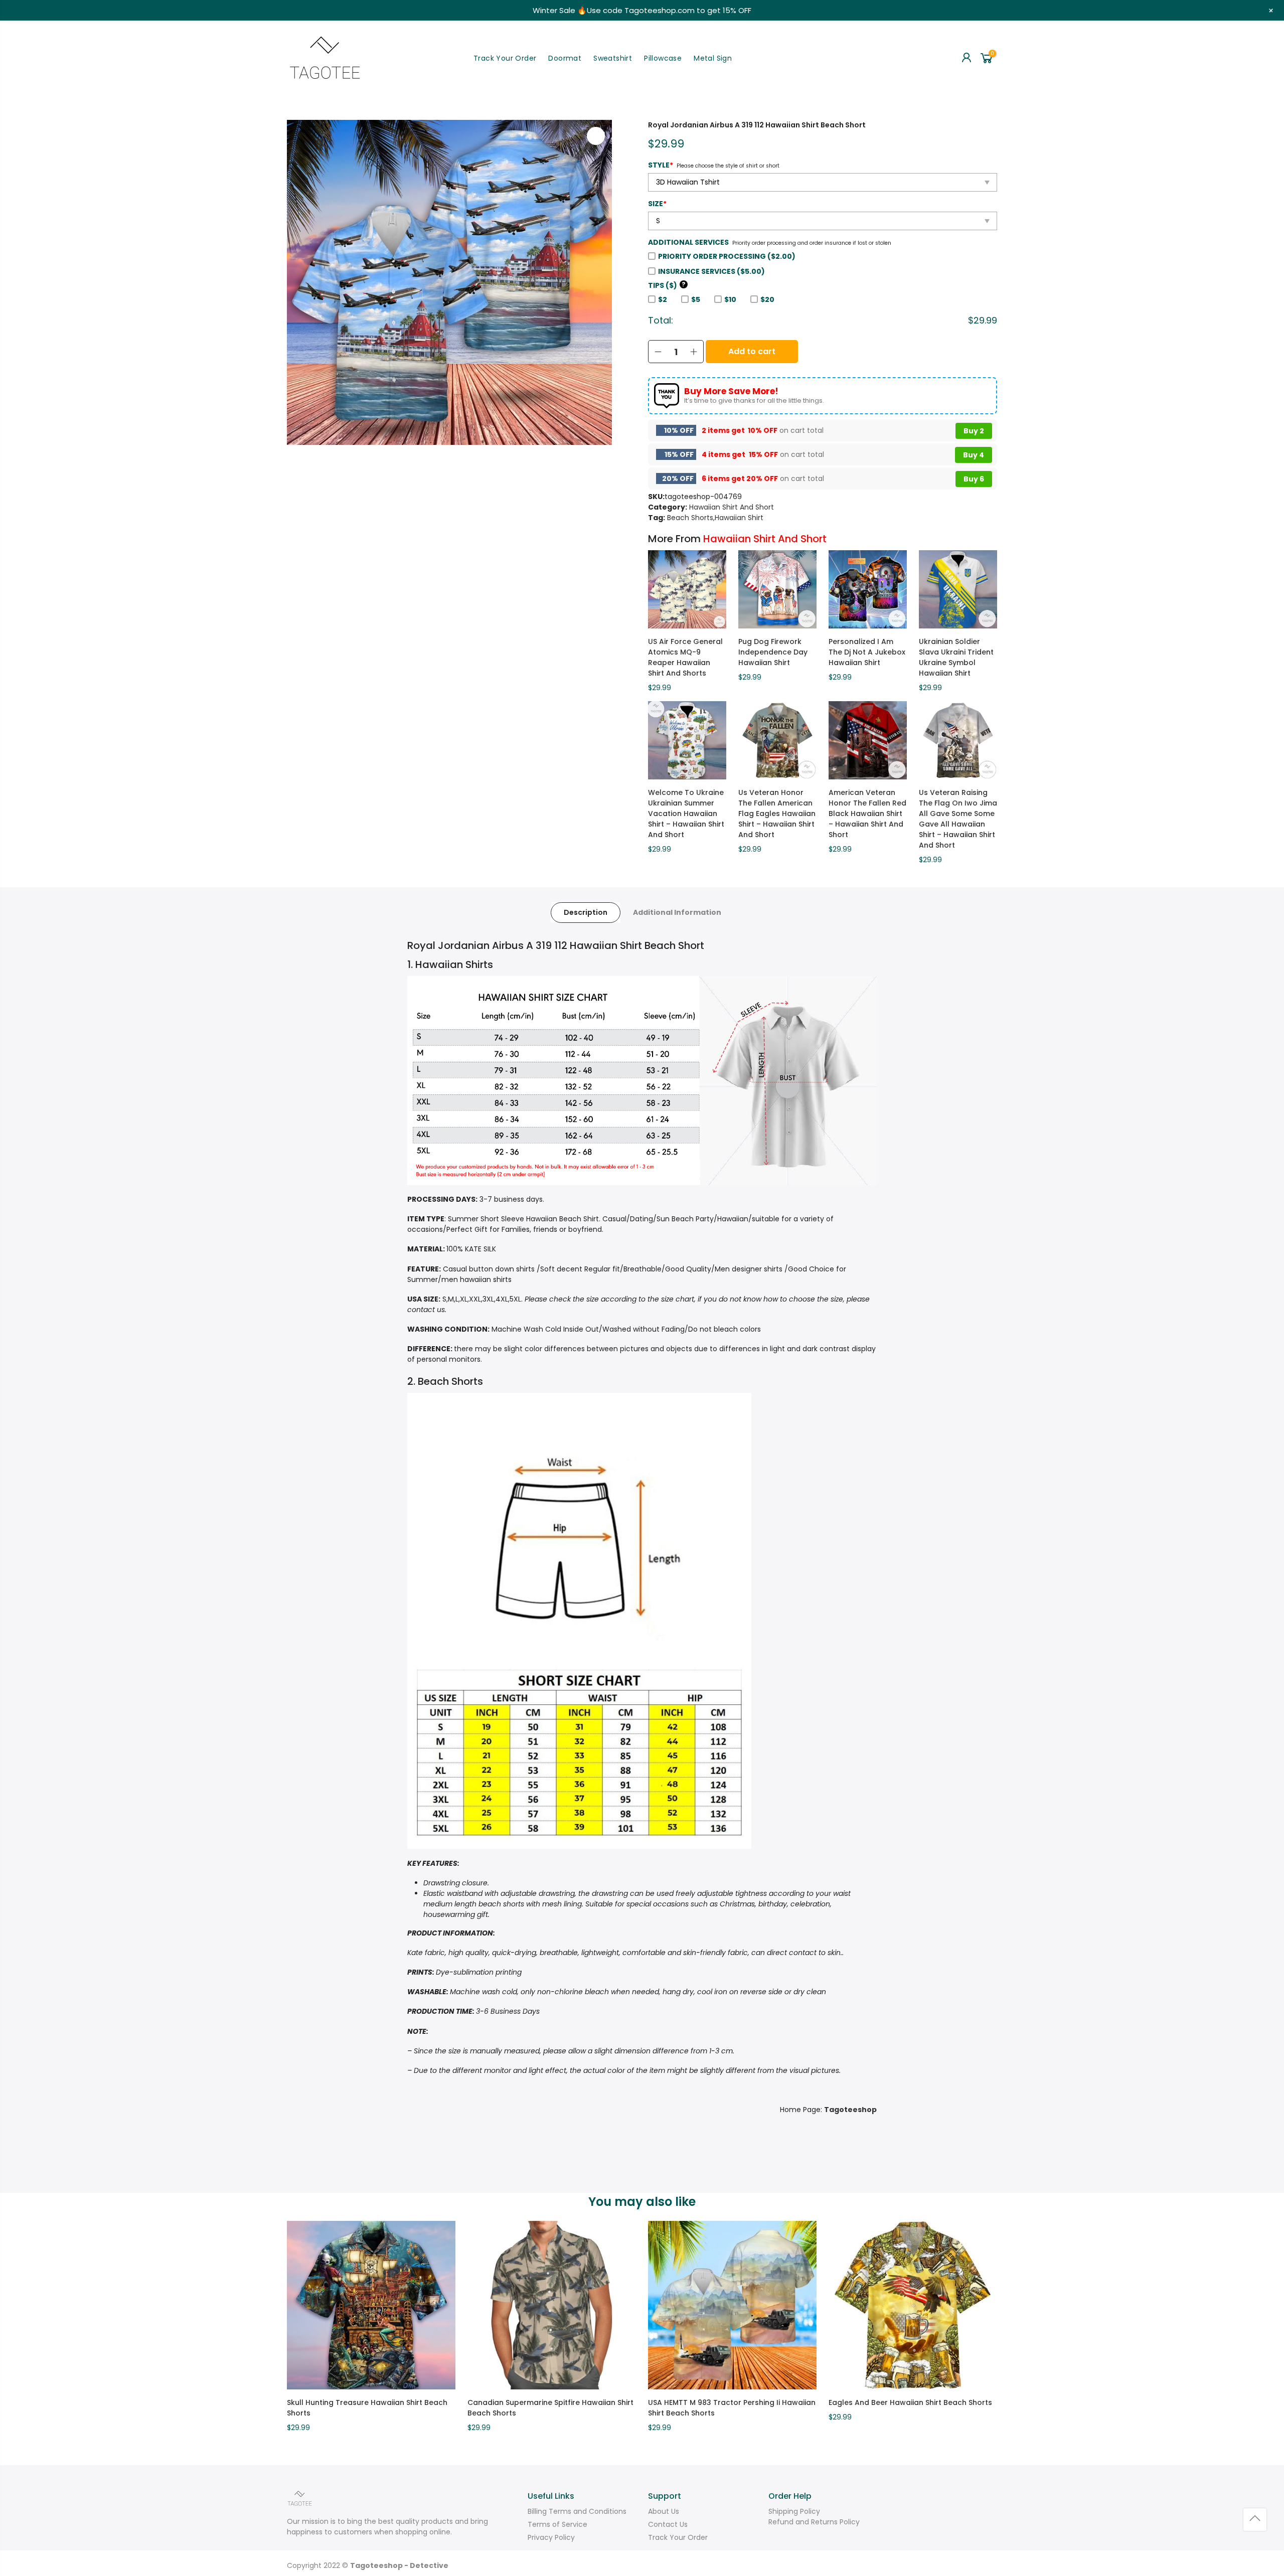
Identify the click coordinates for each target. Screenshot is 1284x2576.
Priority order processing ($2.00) (727, 256)
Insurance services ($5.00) (711, 271)
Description (586, 912)
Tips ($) (667, 285)
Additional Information (677, 912)
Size (657, 204)
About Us (664, 2511)
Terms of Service (557, 2524)
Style (661, 165)
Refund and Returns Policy (814, 2522)
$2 (663, 299)
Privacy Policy (551, 2537)
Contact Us (668, 2524)
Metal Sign (713, 58)
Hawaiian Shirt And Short (732, 507)
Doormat (565, 58)
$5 (696, 299)
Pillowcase (663, 58)
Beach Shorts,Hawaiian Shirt (715, 518)
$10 (730, 299)
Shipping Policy (794, 2511)
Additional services (688, 242)
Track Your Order (505, 58)
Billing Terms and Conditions (577, 2511)
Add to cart (752, 351)
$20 (767, 299)
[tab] (586, 913)
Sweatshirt (613, 58)
